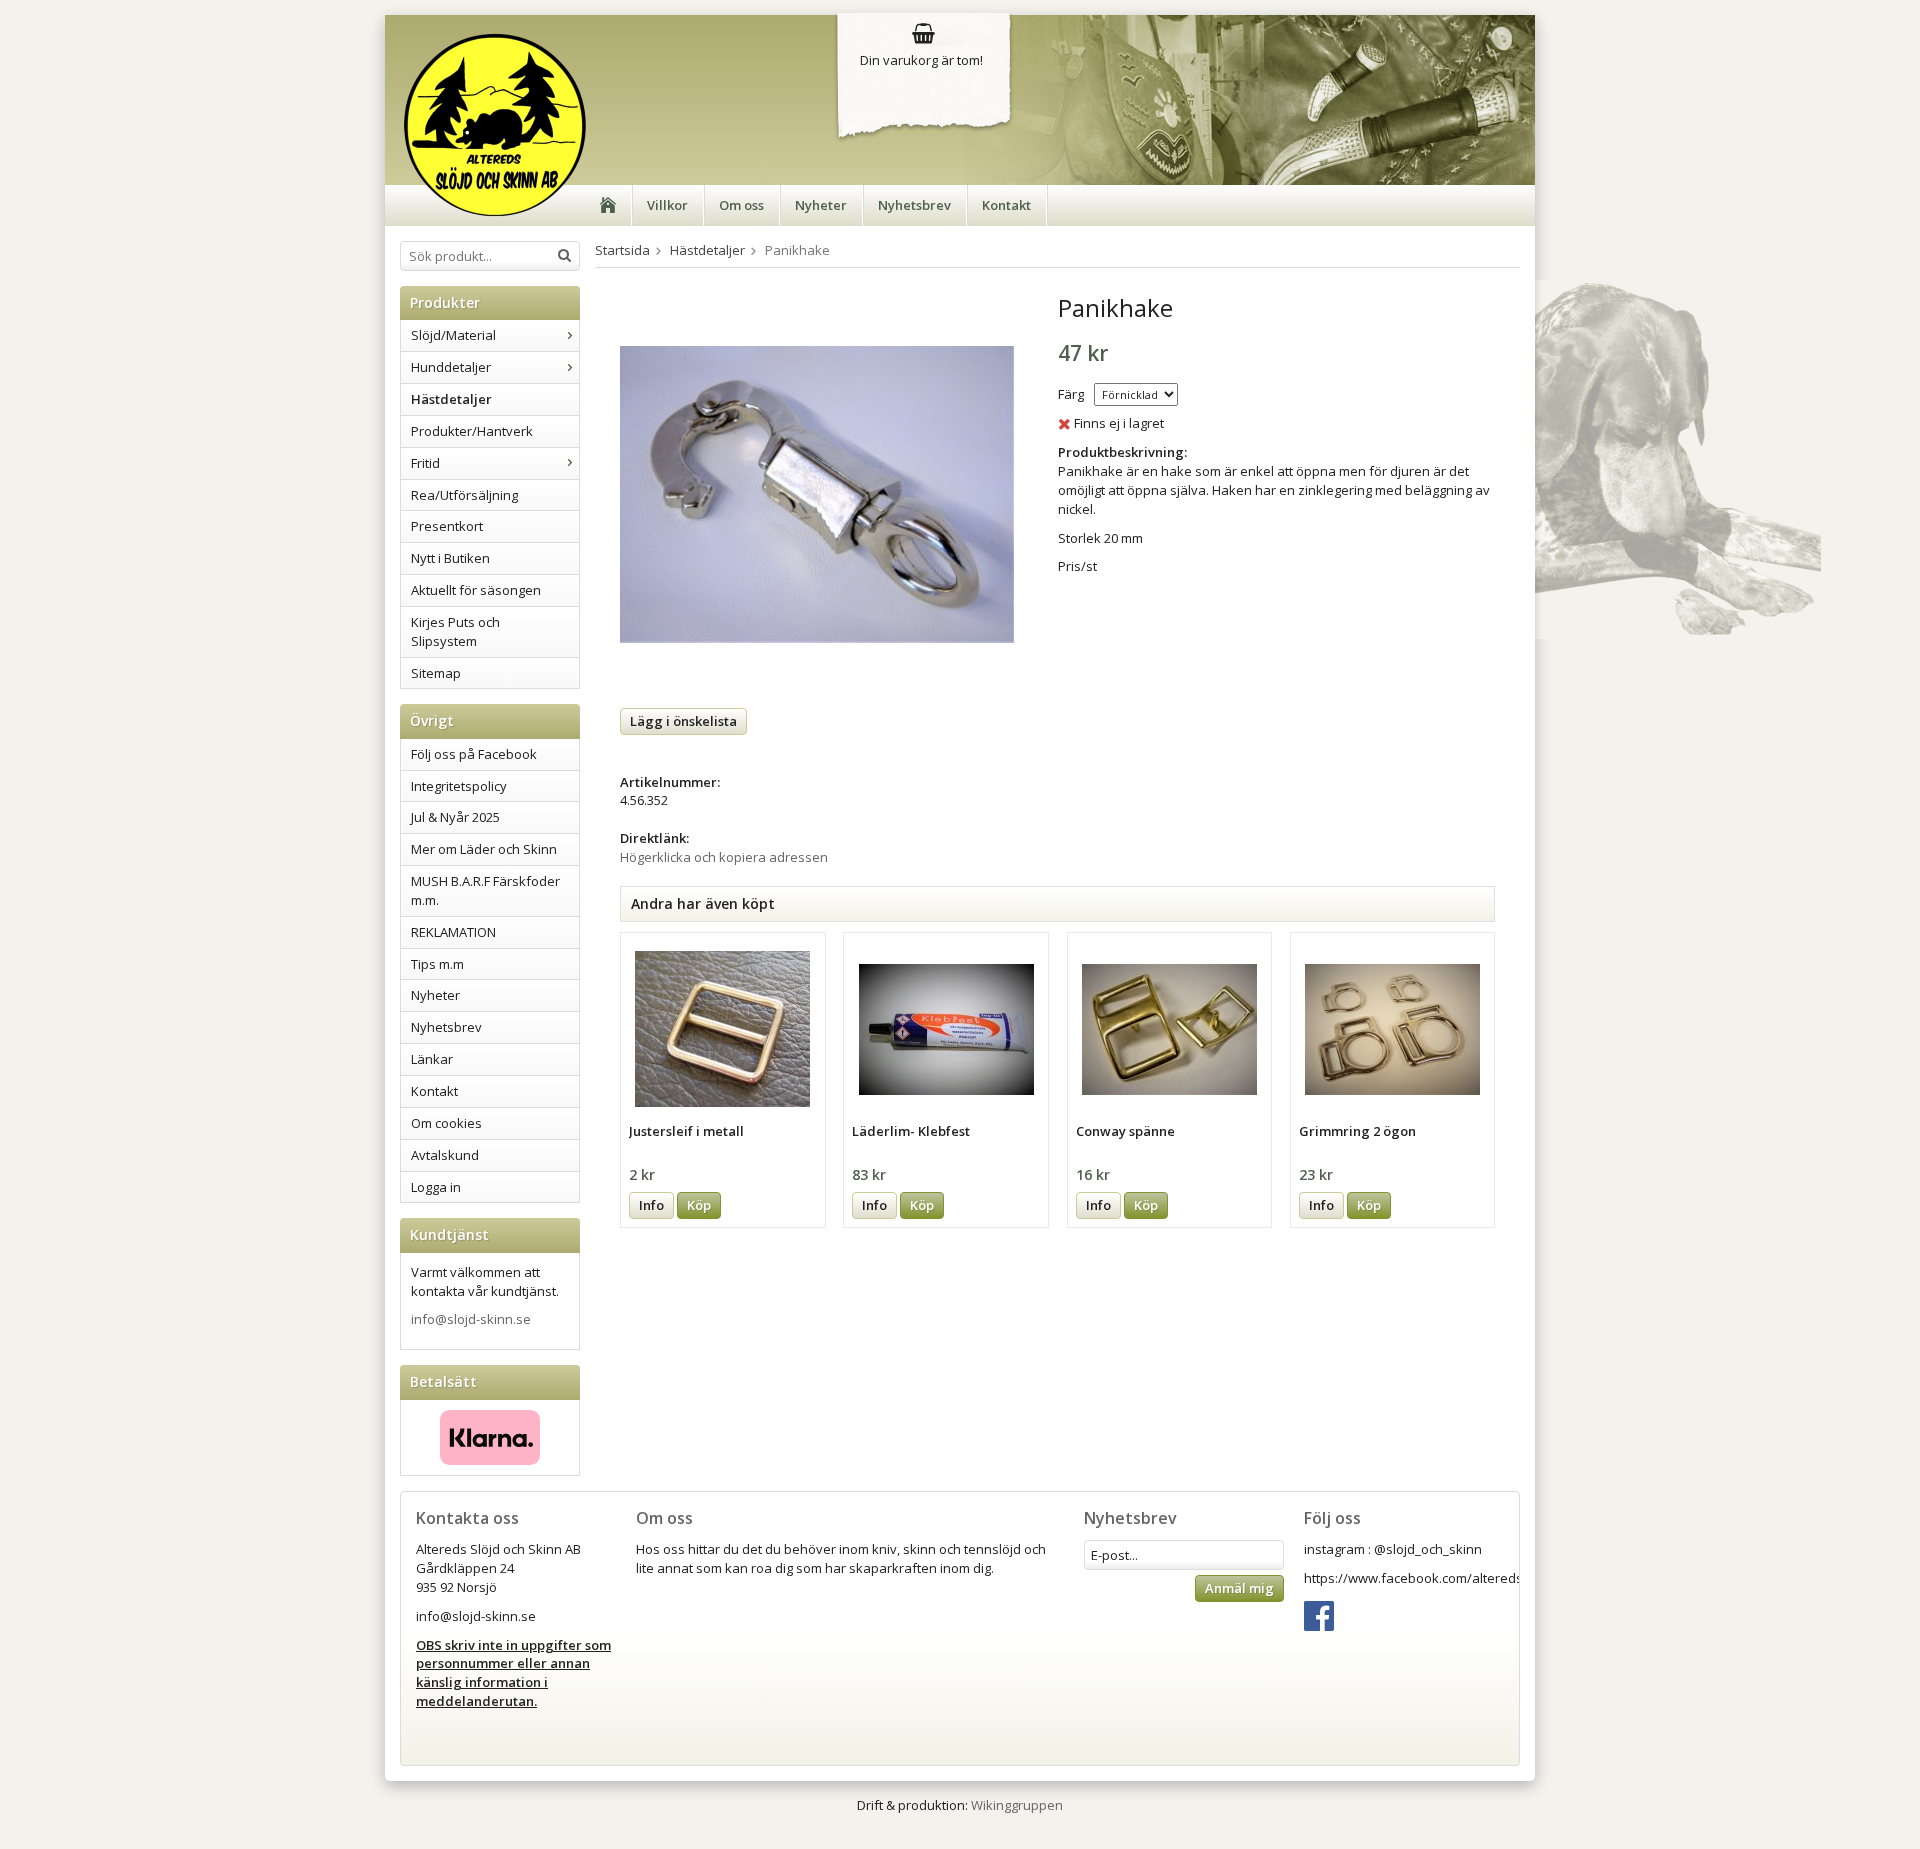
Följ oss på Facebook (474, 754)
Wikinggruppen (1017, 1805)
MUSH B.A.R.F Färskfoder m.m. (485, 890)
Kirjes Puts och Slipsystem (455, 631)
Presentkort (447, 526)
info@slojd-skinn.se (471, 1319)
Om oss (741, 205)
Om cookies (446, 1123)
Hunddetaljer (451, 367)
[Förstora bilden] (817, 493)
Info (651, 1205)
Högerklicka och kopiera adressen (724, 857)
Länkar (432, 1059)
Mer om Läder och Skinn (484, 849)
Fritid (425, 463)
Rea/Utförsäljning (464, 495)
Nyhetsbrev (914, 205)
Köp (699, 1205)
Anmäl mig (1239, 1588)
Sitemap (436, 673)
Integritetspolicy (459, 786)
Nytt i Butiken (450, 558)
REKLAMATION (453, 932)
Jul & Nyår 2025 (455, 817)
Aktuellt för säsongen (476, 590)
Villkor (667, 205)
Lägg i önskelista (683, 721)
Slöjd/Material (453, 335)
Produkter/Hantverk (472, 431)
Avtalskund (445, 1155)
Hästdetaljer (451, 399)
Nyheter (821, 205)
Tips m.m (437, 964)
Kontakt (1006, 205)
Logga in (436, 1187)
